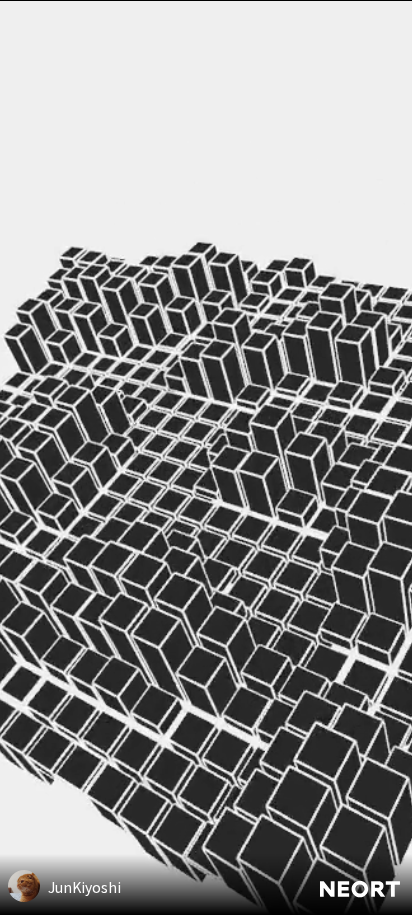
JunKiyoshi (84, 887)
